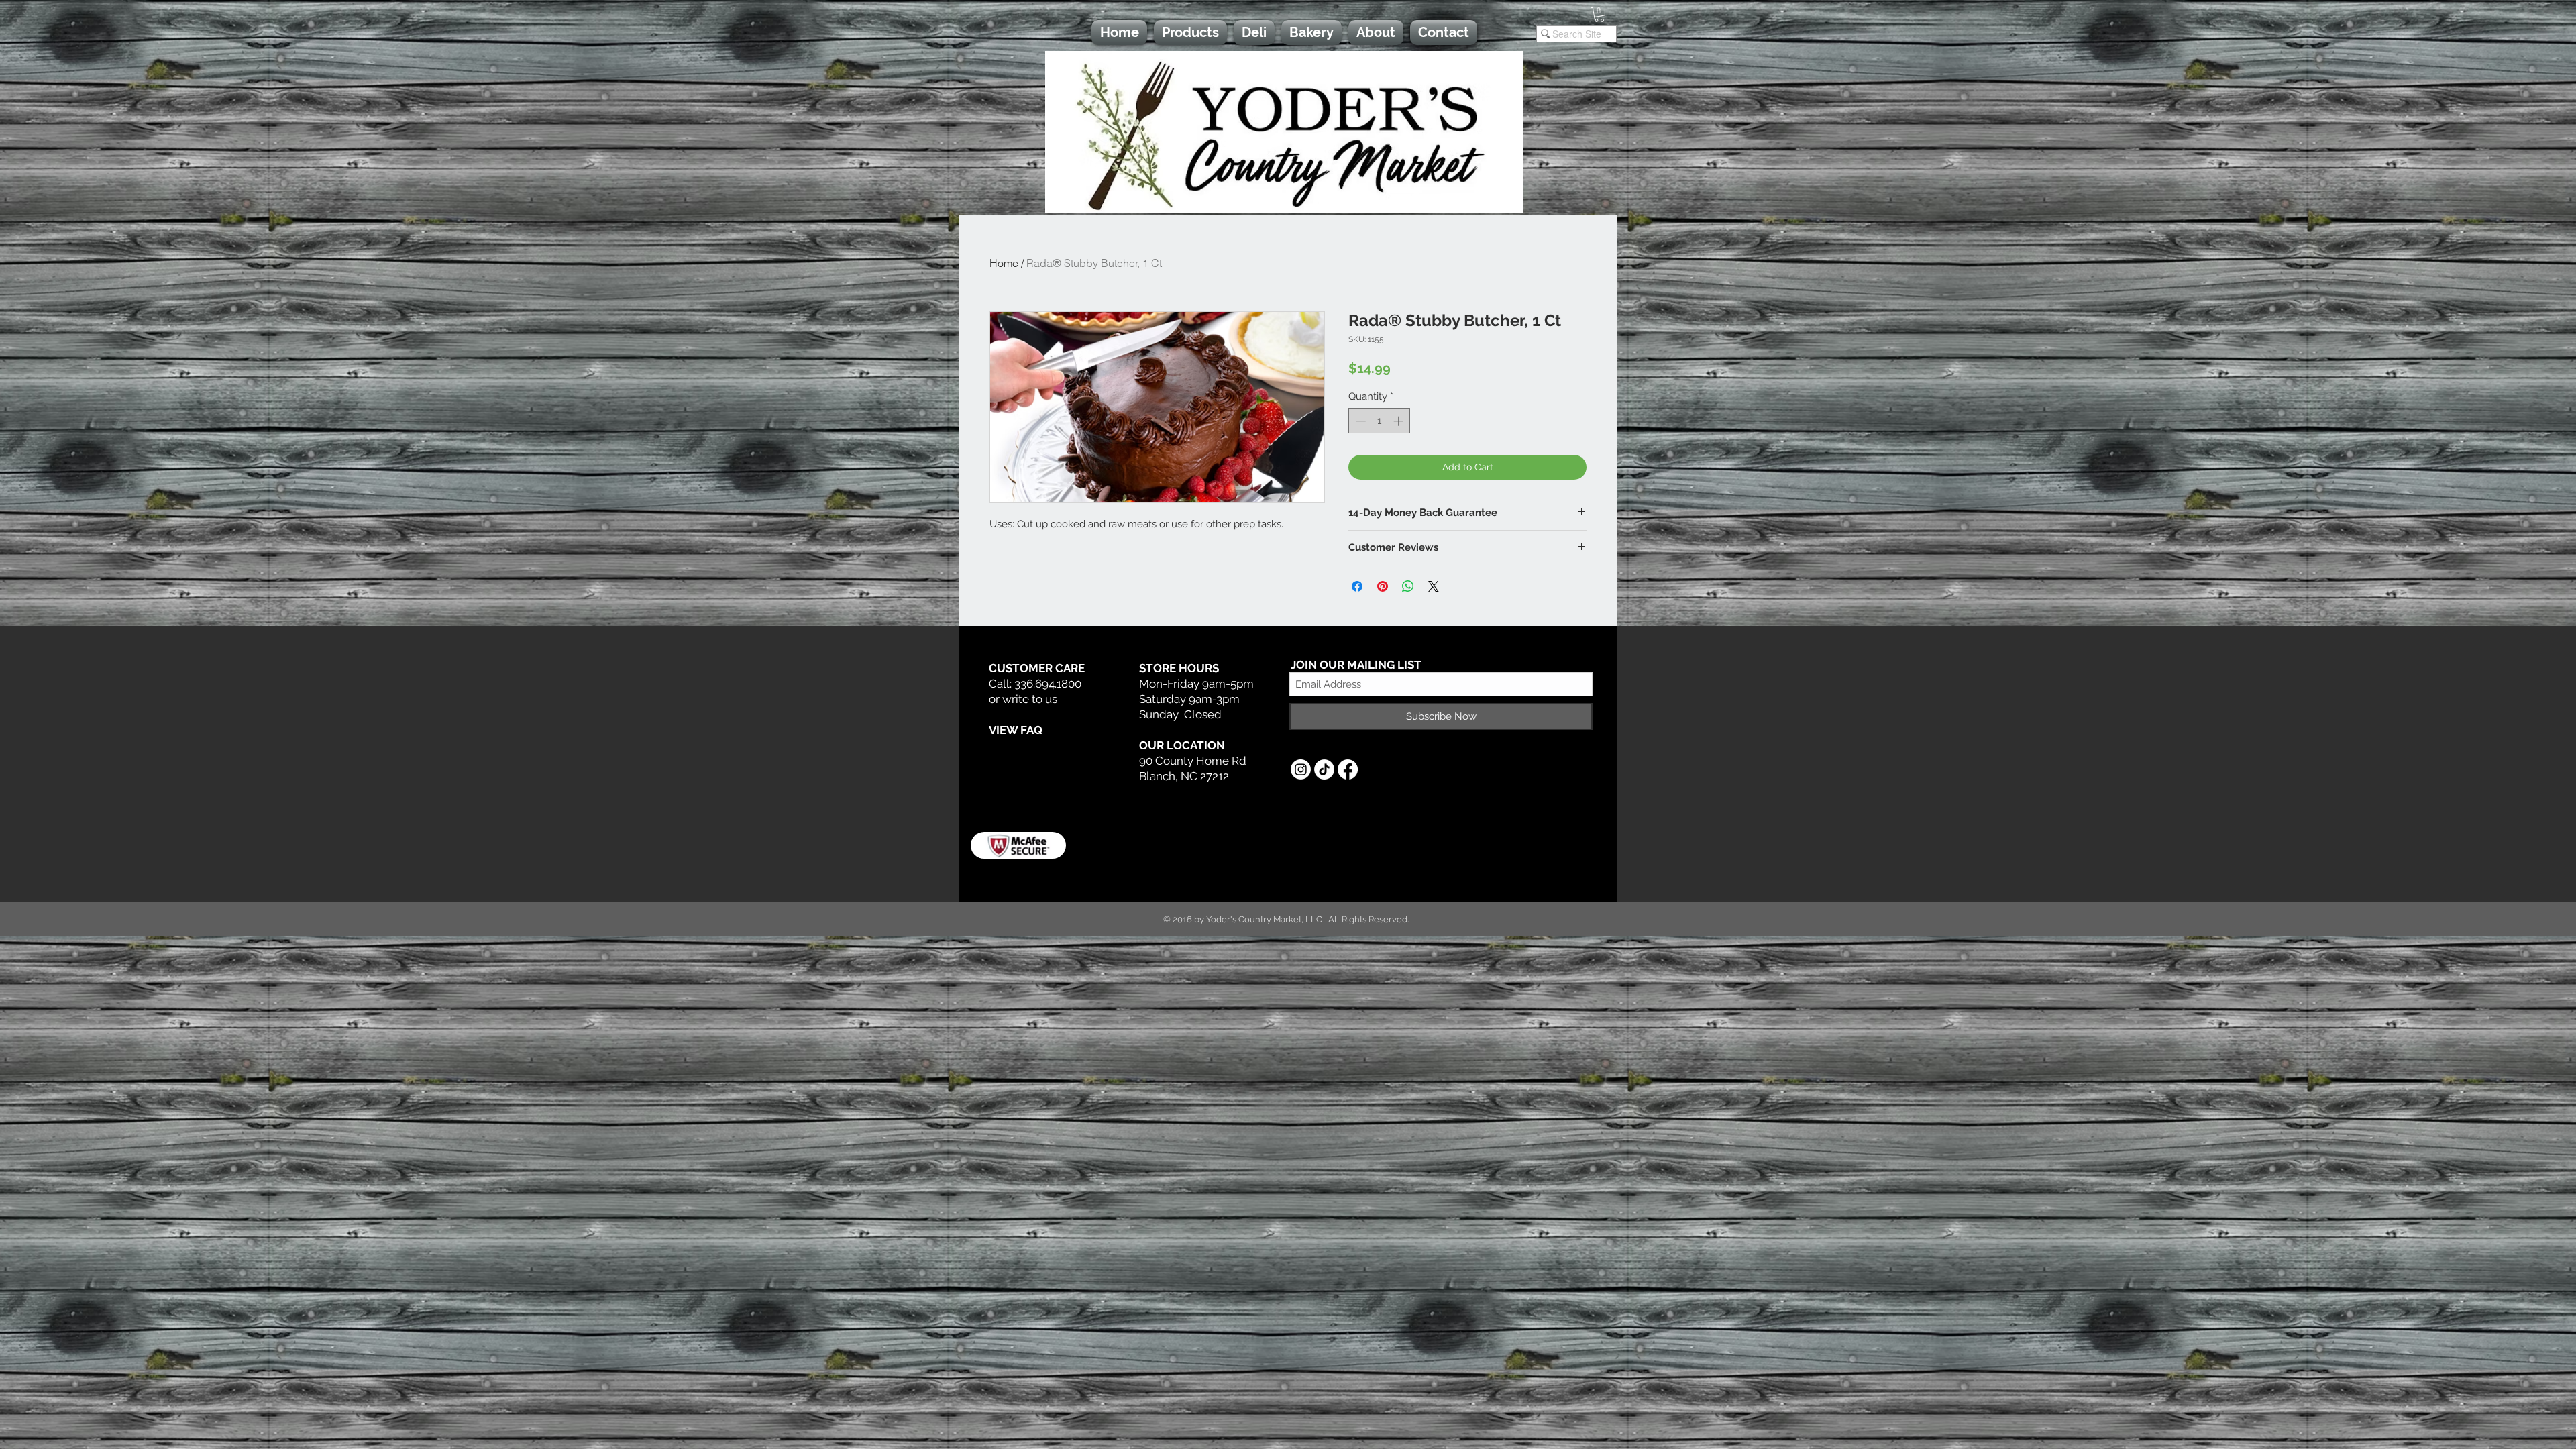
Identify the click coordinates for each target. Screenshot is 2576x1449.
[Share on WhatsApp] (1408, 586)
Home (1004, 263)
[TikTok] (1324, 769)
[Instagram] (1301, 769)
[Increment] (1400, 421)
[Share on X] (1434, 586)
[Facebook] (1348, 769)
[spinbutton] (1380, 421)
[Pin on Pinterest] (1383, 586)
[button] (1599, 15)
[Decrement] (1359, 421)
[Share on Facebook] (1357, 586)
